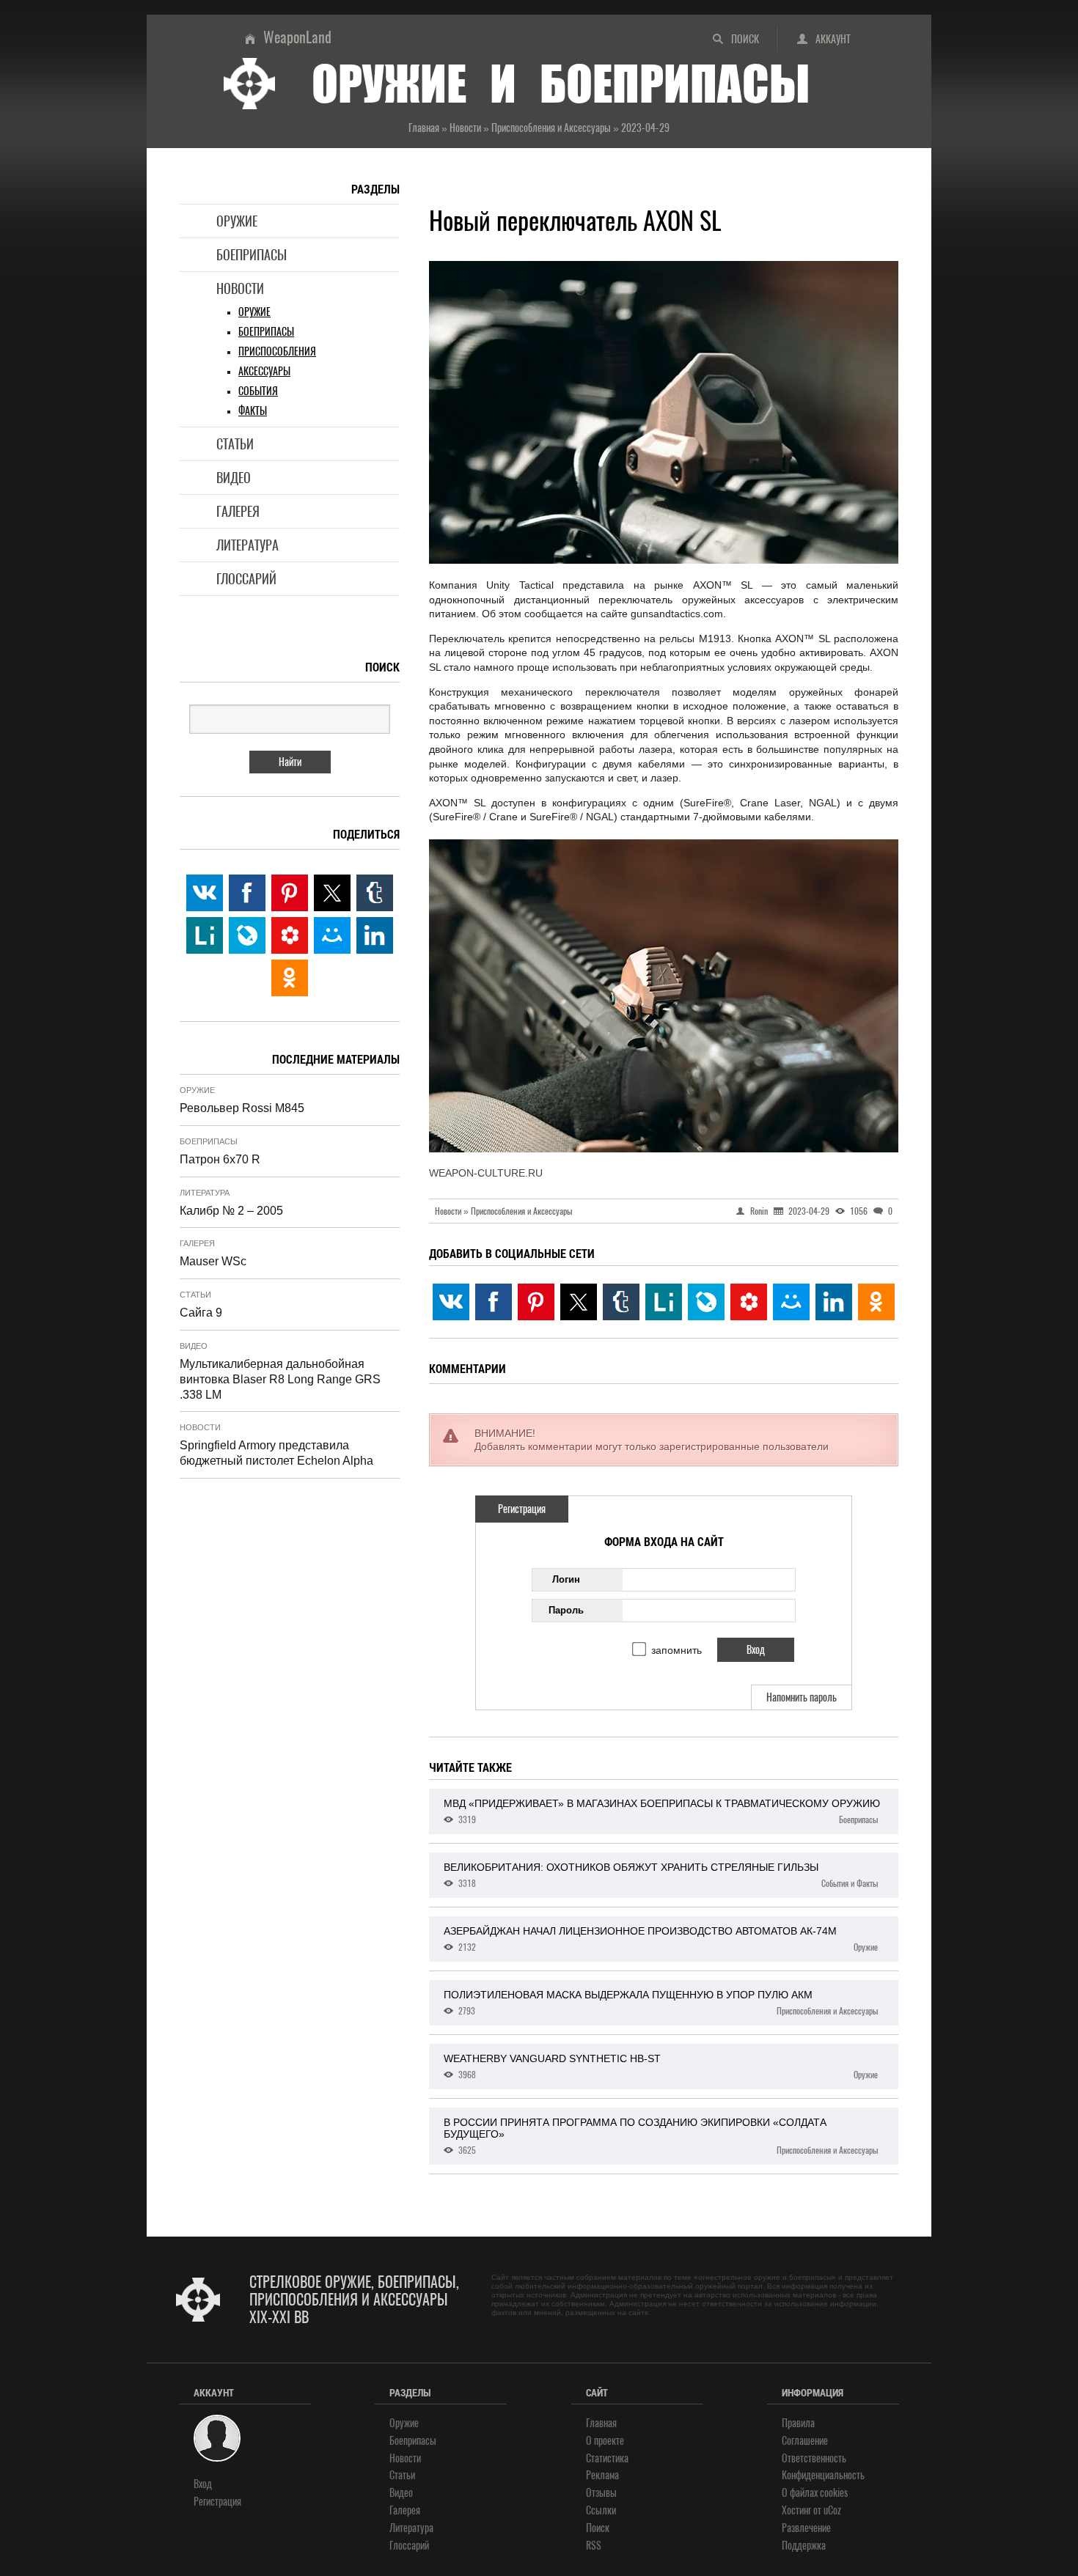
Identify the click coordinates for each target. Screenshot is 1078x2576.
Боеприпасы (252, 255)
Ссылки (601, 2510)
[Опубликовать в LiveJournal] (706, 1302)
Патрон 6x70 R (220, 1159)
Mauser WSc (213, 1261)
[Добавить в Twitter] (579, 1302)
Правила (798, 2423)
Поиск (745, 39)
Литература (247, 545)
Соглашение (805, 2441)
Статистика (607, 2458)
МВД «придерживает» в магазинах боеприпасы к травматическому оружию (662, 1811)
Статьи (235, 444)
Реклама (602, 2475)
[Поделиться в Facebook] (494, 1302)
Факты (253, 411)
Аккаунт (833, 39)
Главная (601, 2423)
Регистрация (522, 1509)
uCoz (832, 2510)
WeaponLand (297, 37)
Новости (240, 288)
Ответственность (814, 2458)
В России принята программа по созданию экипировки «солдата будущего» (661, 2136)
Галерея (238, 511)
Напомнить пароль (802, 1697)
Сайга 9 (201, 1313)
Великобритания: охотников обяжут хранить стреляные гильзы (661, 1875)
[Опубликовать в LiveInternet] (664, 1302)
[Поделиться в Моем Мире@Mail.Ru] (791, 1302)
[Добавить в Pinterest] (536, 1302)
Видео (234, 478)
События (258, 391)
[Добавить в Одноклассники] (876, 1302)
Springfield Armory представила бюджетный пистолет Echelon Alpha (276, 1453)
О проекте (605, 2441)
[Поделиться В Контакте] (451, 1302)
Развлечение (806, 2528)
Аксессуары (264, 371)
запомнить (676, 1650)
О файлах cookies (815, 2493)
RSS (594, 2546)
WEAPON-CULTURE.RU (486, 1173)
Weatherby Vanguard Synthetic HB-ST (661, 2067)
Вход (203, 2484)
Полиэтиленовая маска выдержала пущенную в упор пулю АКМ (661, 2003)
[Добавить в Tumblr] (621, 1302)
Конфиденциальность (823, 2475)
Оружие (237, 221)
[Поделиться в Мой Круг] (749, 1302)
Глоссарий (246, 579)
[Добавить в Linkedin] (834, 1302)
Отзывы (601, 2493)
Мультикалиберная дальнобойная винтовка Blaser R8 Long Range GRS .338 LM (280, 1379)
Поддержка (804, 2546)
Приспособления (277, 352)
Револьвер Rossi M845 (242, 1108)
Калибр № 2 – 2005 (231, 1211)
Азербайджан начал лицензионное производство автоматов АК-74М (661, 1939)
